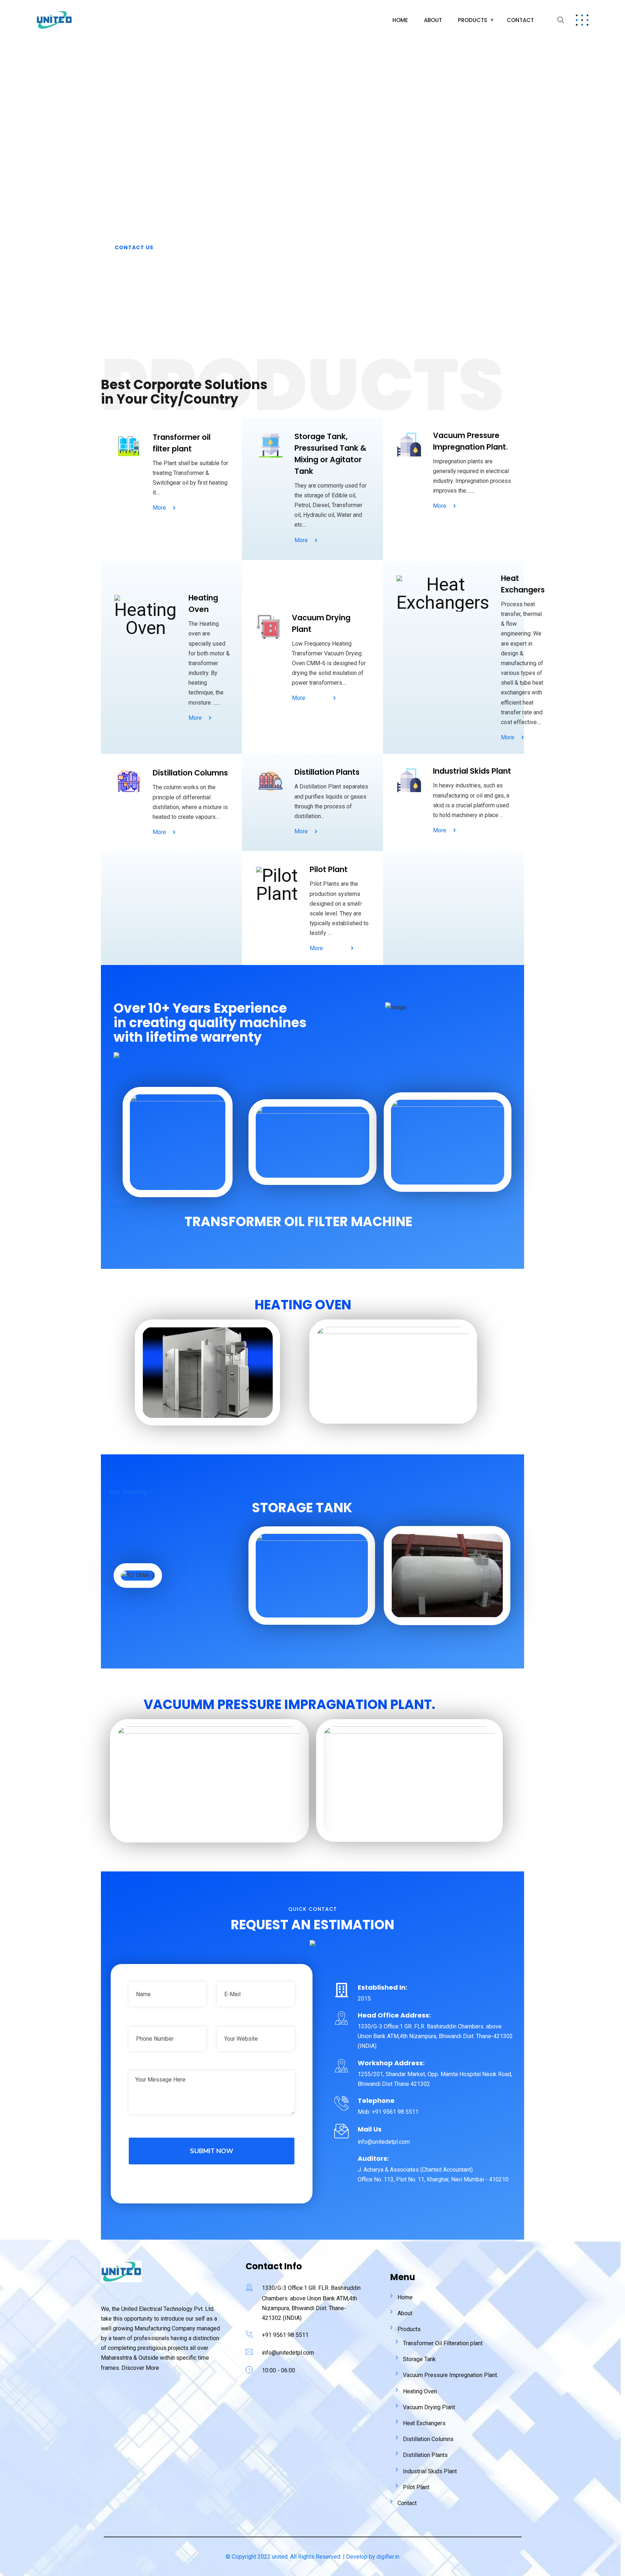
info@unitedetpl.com (288, 2353)
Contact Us (134, 247)
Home (400, 20)
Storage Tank (419, 2359)
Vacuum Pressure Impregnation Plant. (450, 2375)
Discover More (140, 2368)
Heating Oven (420, 2391)
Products (473, 20)
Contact (520, 20)
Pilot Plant (416, 2487)
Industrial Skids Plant (430, 2471)
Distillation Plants (425, 2455)
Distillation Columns (428, 2439)
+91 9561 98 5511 (285, 2335)
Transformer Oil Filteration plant (443, 2343)
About (433, 20)
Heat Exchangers (424, 2423)
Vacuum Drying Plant (429, 2407)
